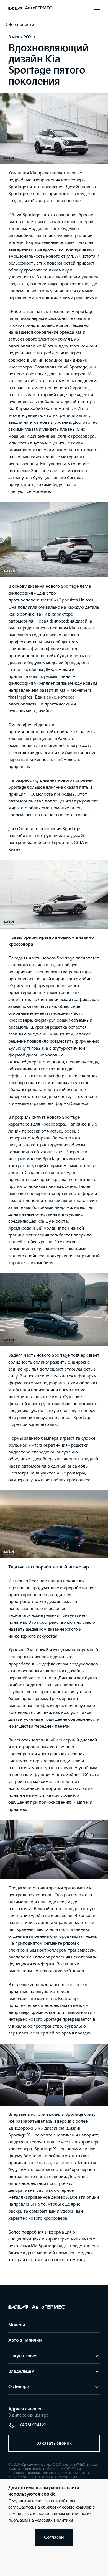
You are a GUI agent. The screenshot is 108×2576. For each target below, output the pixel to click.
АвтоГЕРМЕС (38, 8)
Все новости (21, 25)
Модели (17, 2325)
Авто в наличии (25, 2340)
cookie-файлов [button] (77, 2507)
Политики (63, 2520)
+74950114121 (31, 2425)
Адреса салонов (25, 2409)
